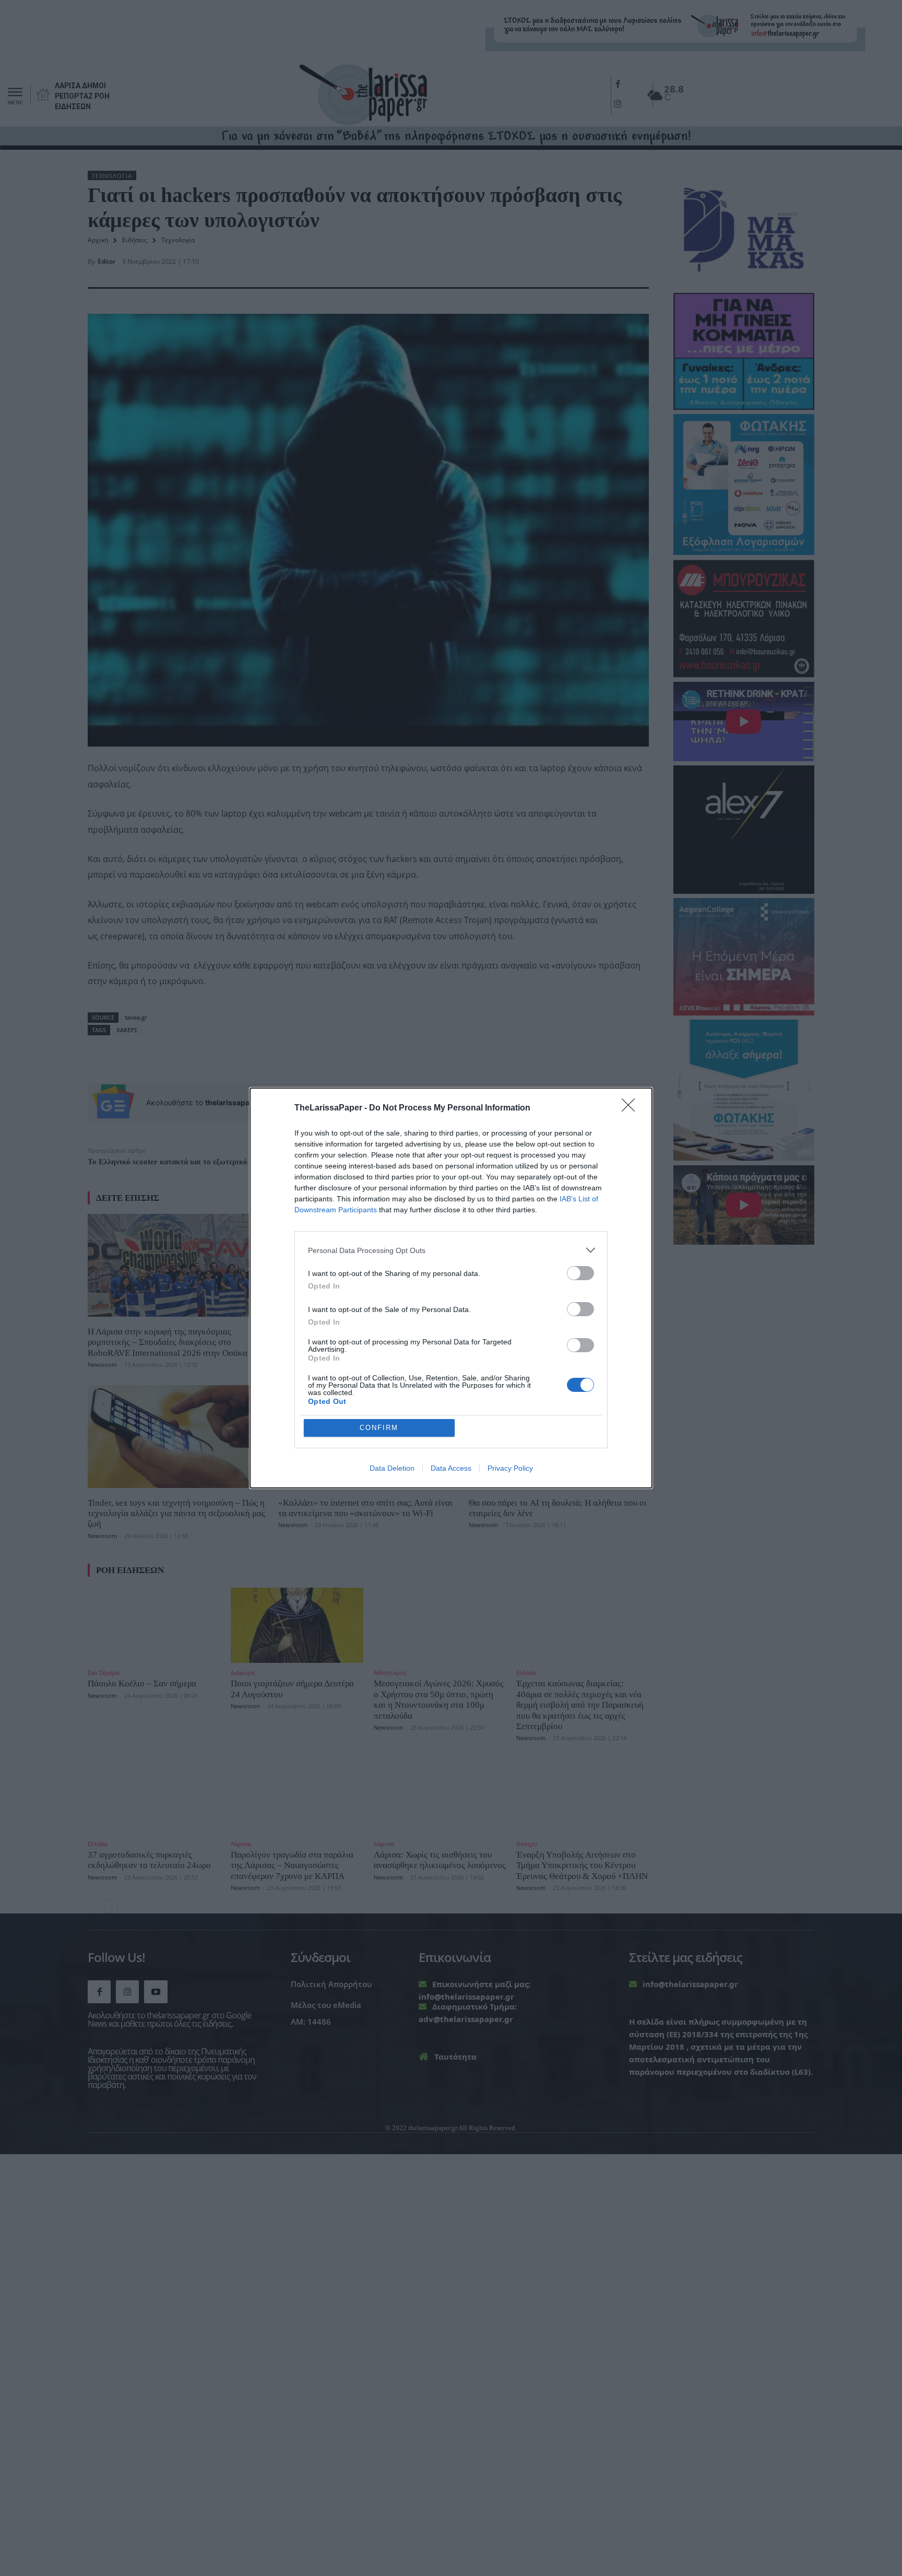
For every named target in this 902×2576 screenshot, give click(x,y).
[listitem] (451, 1250)
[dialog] (451, 1288)
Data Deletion (392, 1468)
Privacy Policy (510, 1468)
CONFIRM (379, 1428)
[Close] (632, 1108)
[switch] (580, 1273)
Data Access (451, 1468)
